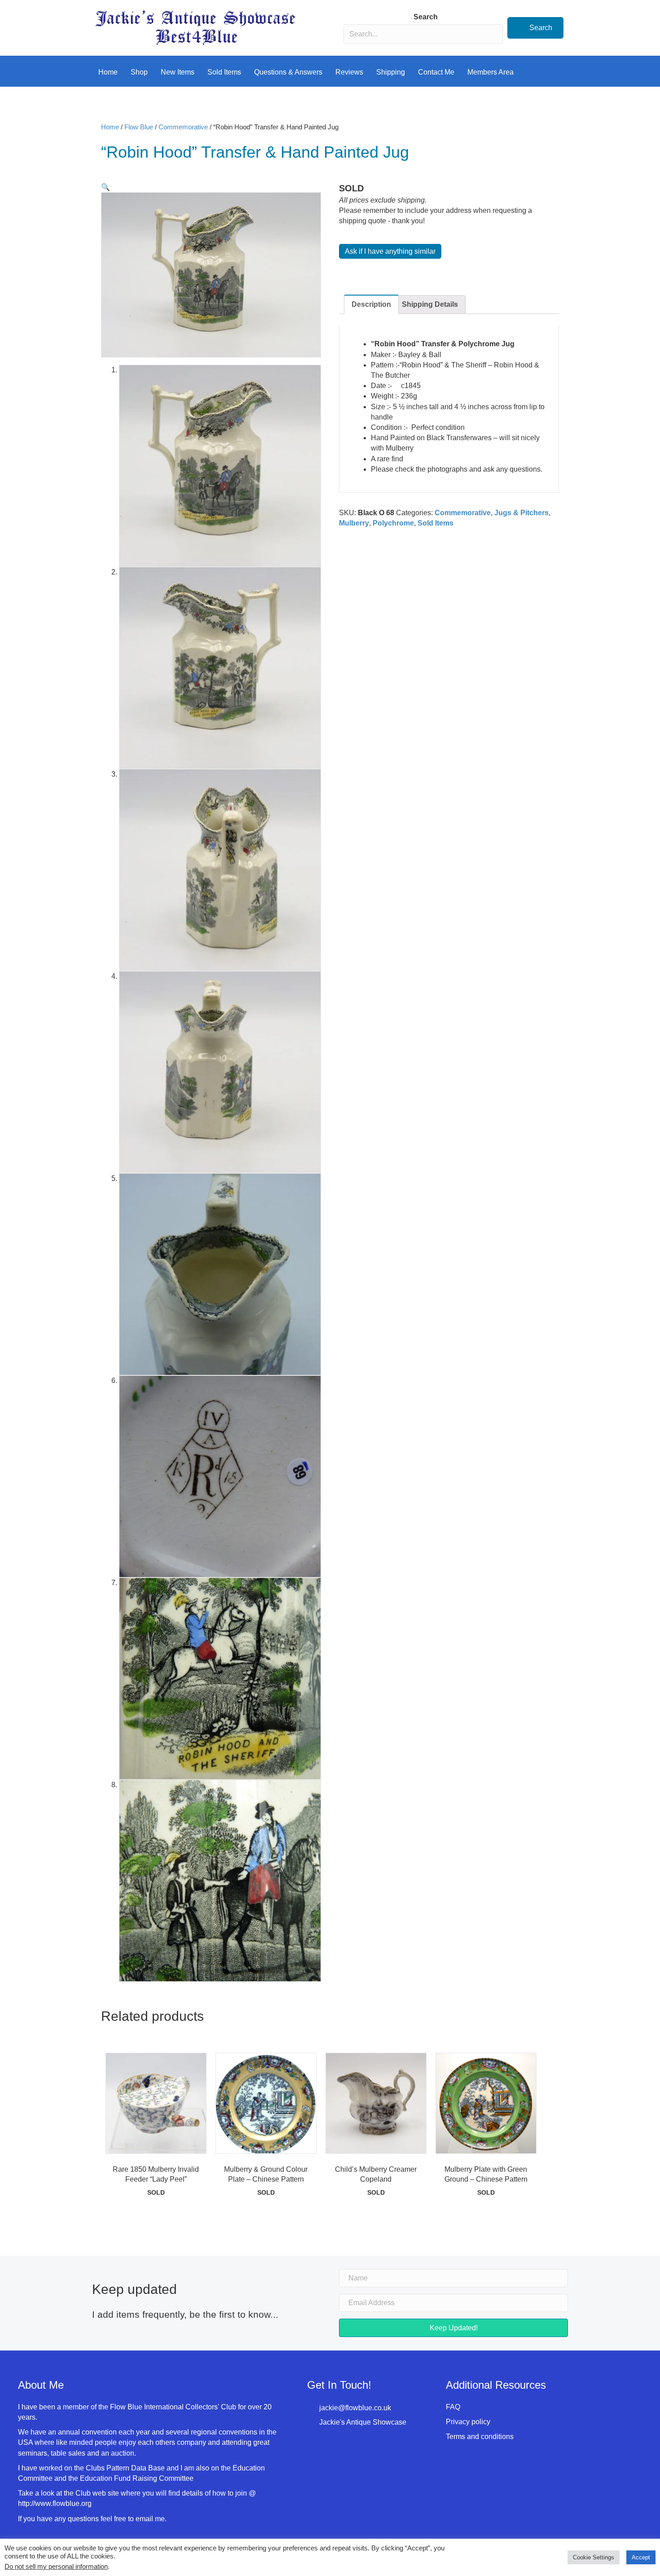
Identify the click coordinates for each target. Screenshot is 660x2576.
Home (108, 72)
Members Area (491, 72)
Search (426, 17)
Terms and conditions (480, 2437)
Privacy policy (468, 2422)
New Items (178, 72)
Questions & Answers (288, 72)
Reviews (349, 72)
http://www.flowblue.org (56, 2503)
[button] (535, 28)
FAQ (453, 2407)
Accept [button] (641, 2557)
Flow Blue (139, 127)
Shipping (391, 72)
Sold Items (224, 72)
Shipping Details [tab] (430, 304)
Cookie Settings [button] (594, 2557)
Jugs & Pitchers (521, 513)
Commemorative (183, 127)
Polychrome (393, 523)
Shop (139, 72)
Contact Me (436, 72)
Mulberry (354, 523)
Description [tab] (371, 304)
